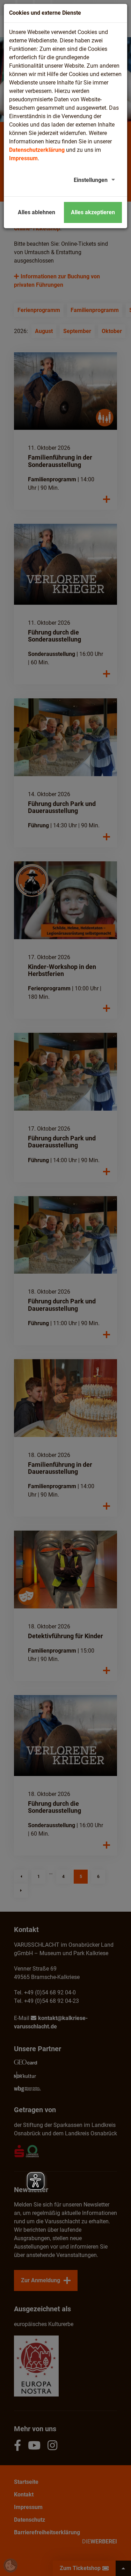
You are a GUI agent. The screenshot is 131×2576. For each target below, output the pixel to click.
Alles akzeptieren (93, 212)
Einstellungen (91, 180)
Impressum (23, 158)
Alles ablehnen (37, 212)
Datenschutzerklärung (37, 150)
